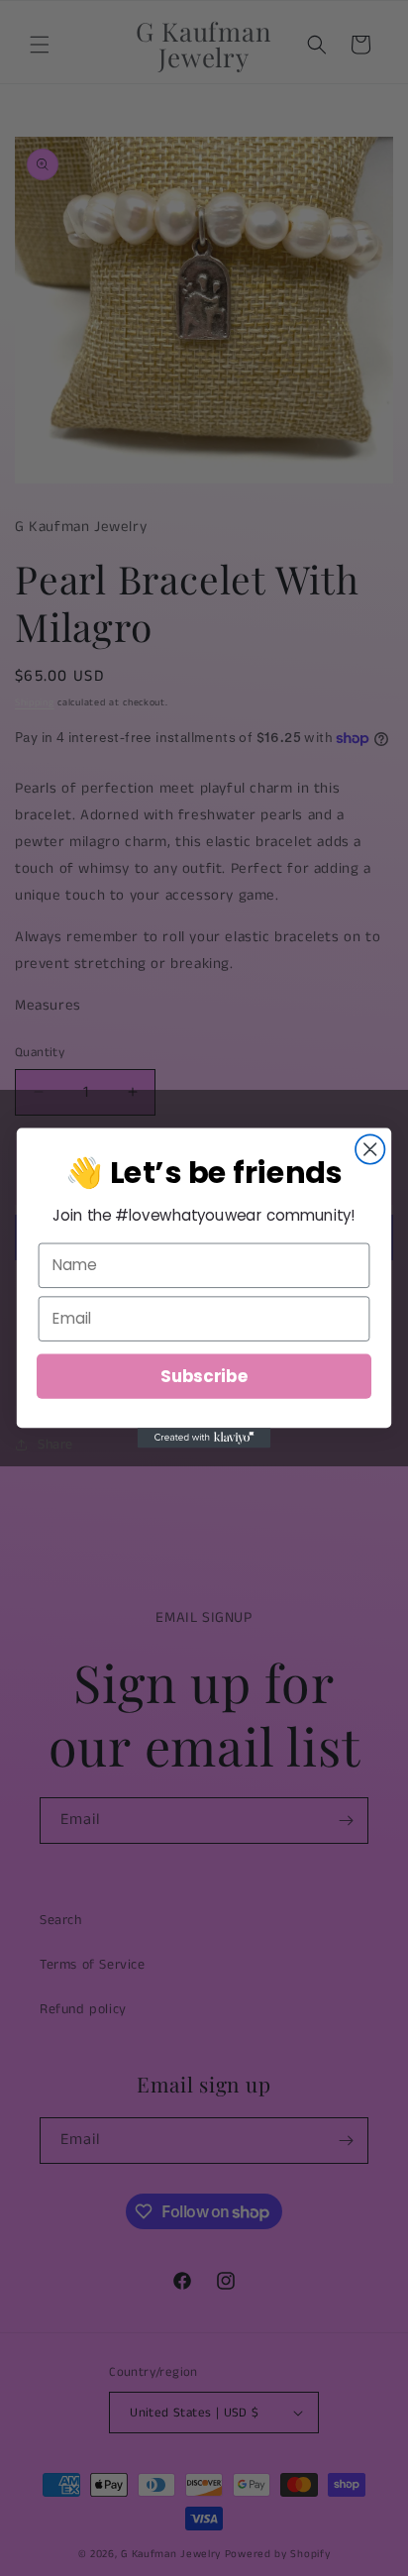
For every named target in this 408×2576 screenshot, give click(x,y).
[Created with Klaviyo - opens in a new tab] (204, 1438)
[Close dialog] (370, 1149)
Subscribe (204, 1376)
